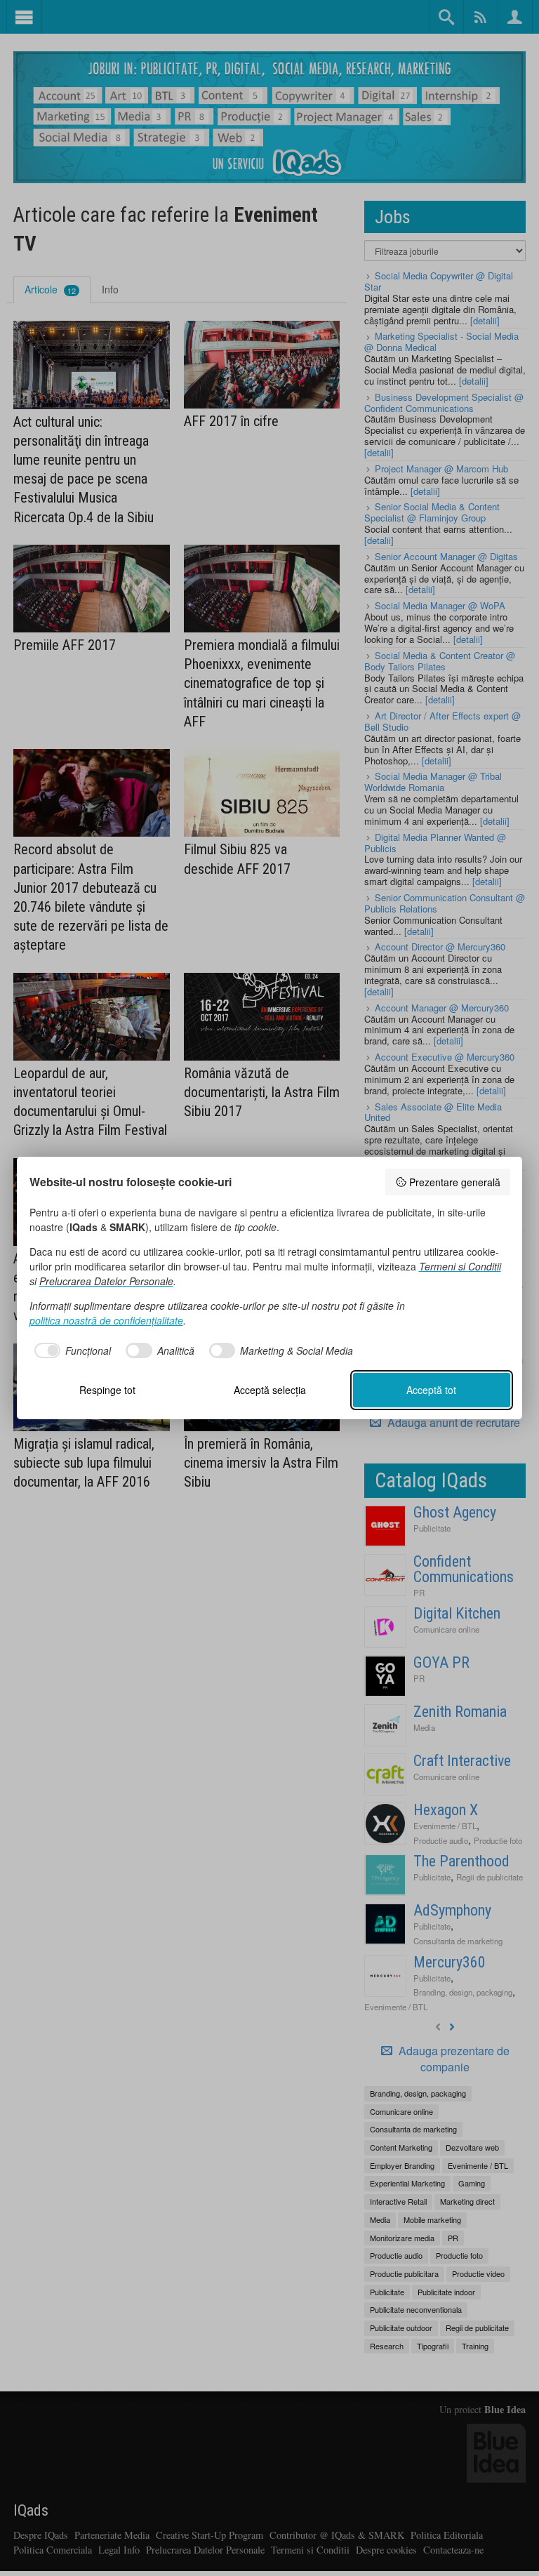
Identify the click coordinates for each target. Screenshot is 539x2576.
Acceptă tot (431, 1390)
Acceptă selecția (270, 1390)
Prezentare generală (455, 1182)
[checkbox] (71, 1350)
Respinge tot (107, 1390)
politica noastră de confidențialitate (106, 1320)
